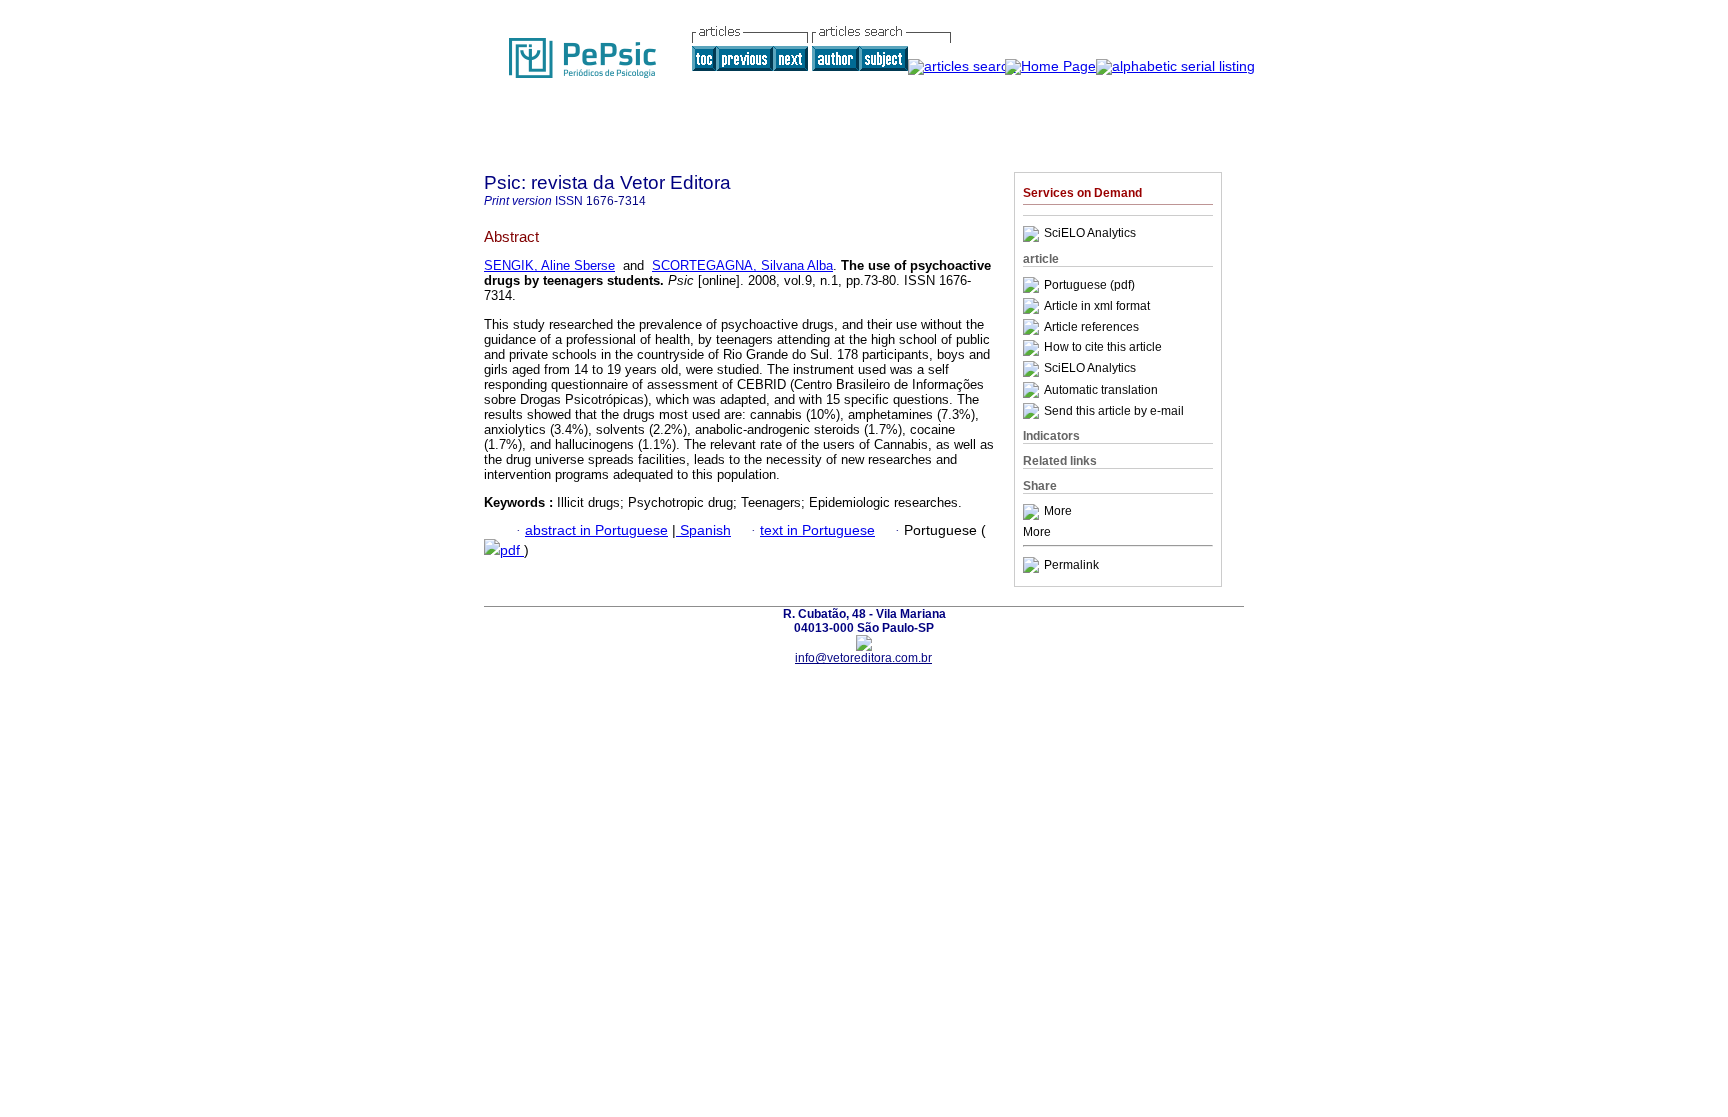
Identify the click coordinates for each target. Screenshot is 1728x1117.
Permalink (1071, 565)
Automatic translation (1101, 390)
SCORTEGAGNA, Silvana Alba (742, 265)
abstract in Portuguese (596, 530)
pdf (512, 550)
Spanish (703, 530)
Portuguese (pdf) (1089, 285)
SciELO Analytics (1090, 234)
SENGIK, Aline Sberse (549, 265)
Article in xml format (1097, 306)
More (1058, 512)
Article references (1091, 327)
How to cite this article (1103, 348)
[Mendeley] (1033, 512)
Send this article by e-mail (1114, 411)
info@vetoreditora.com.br (863, 658)
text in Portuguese (817, 530)
